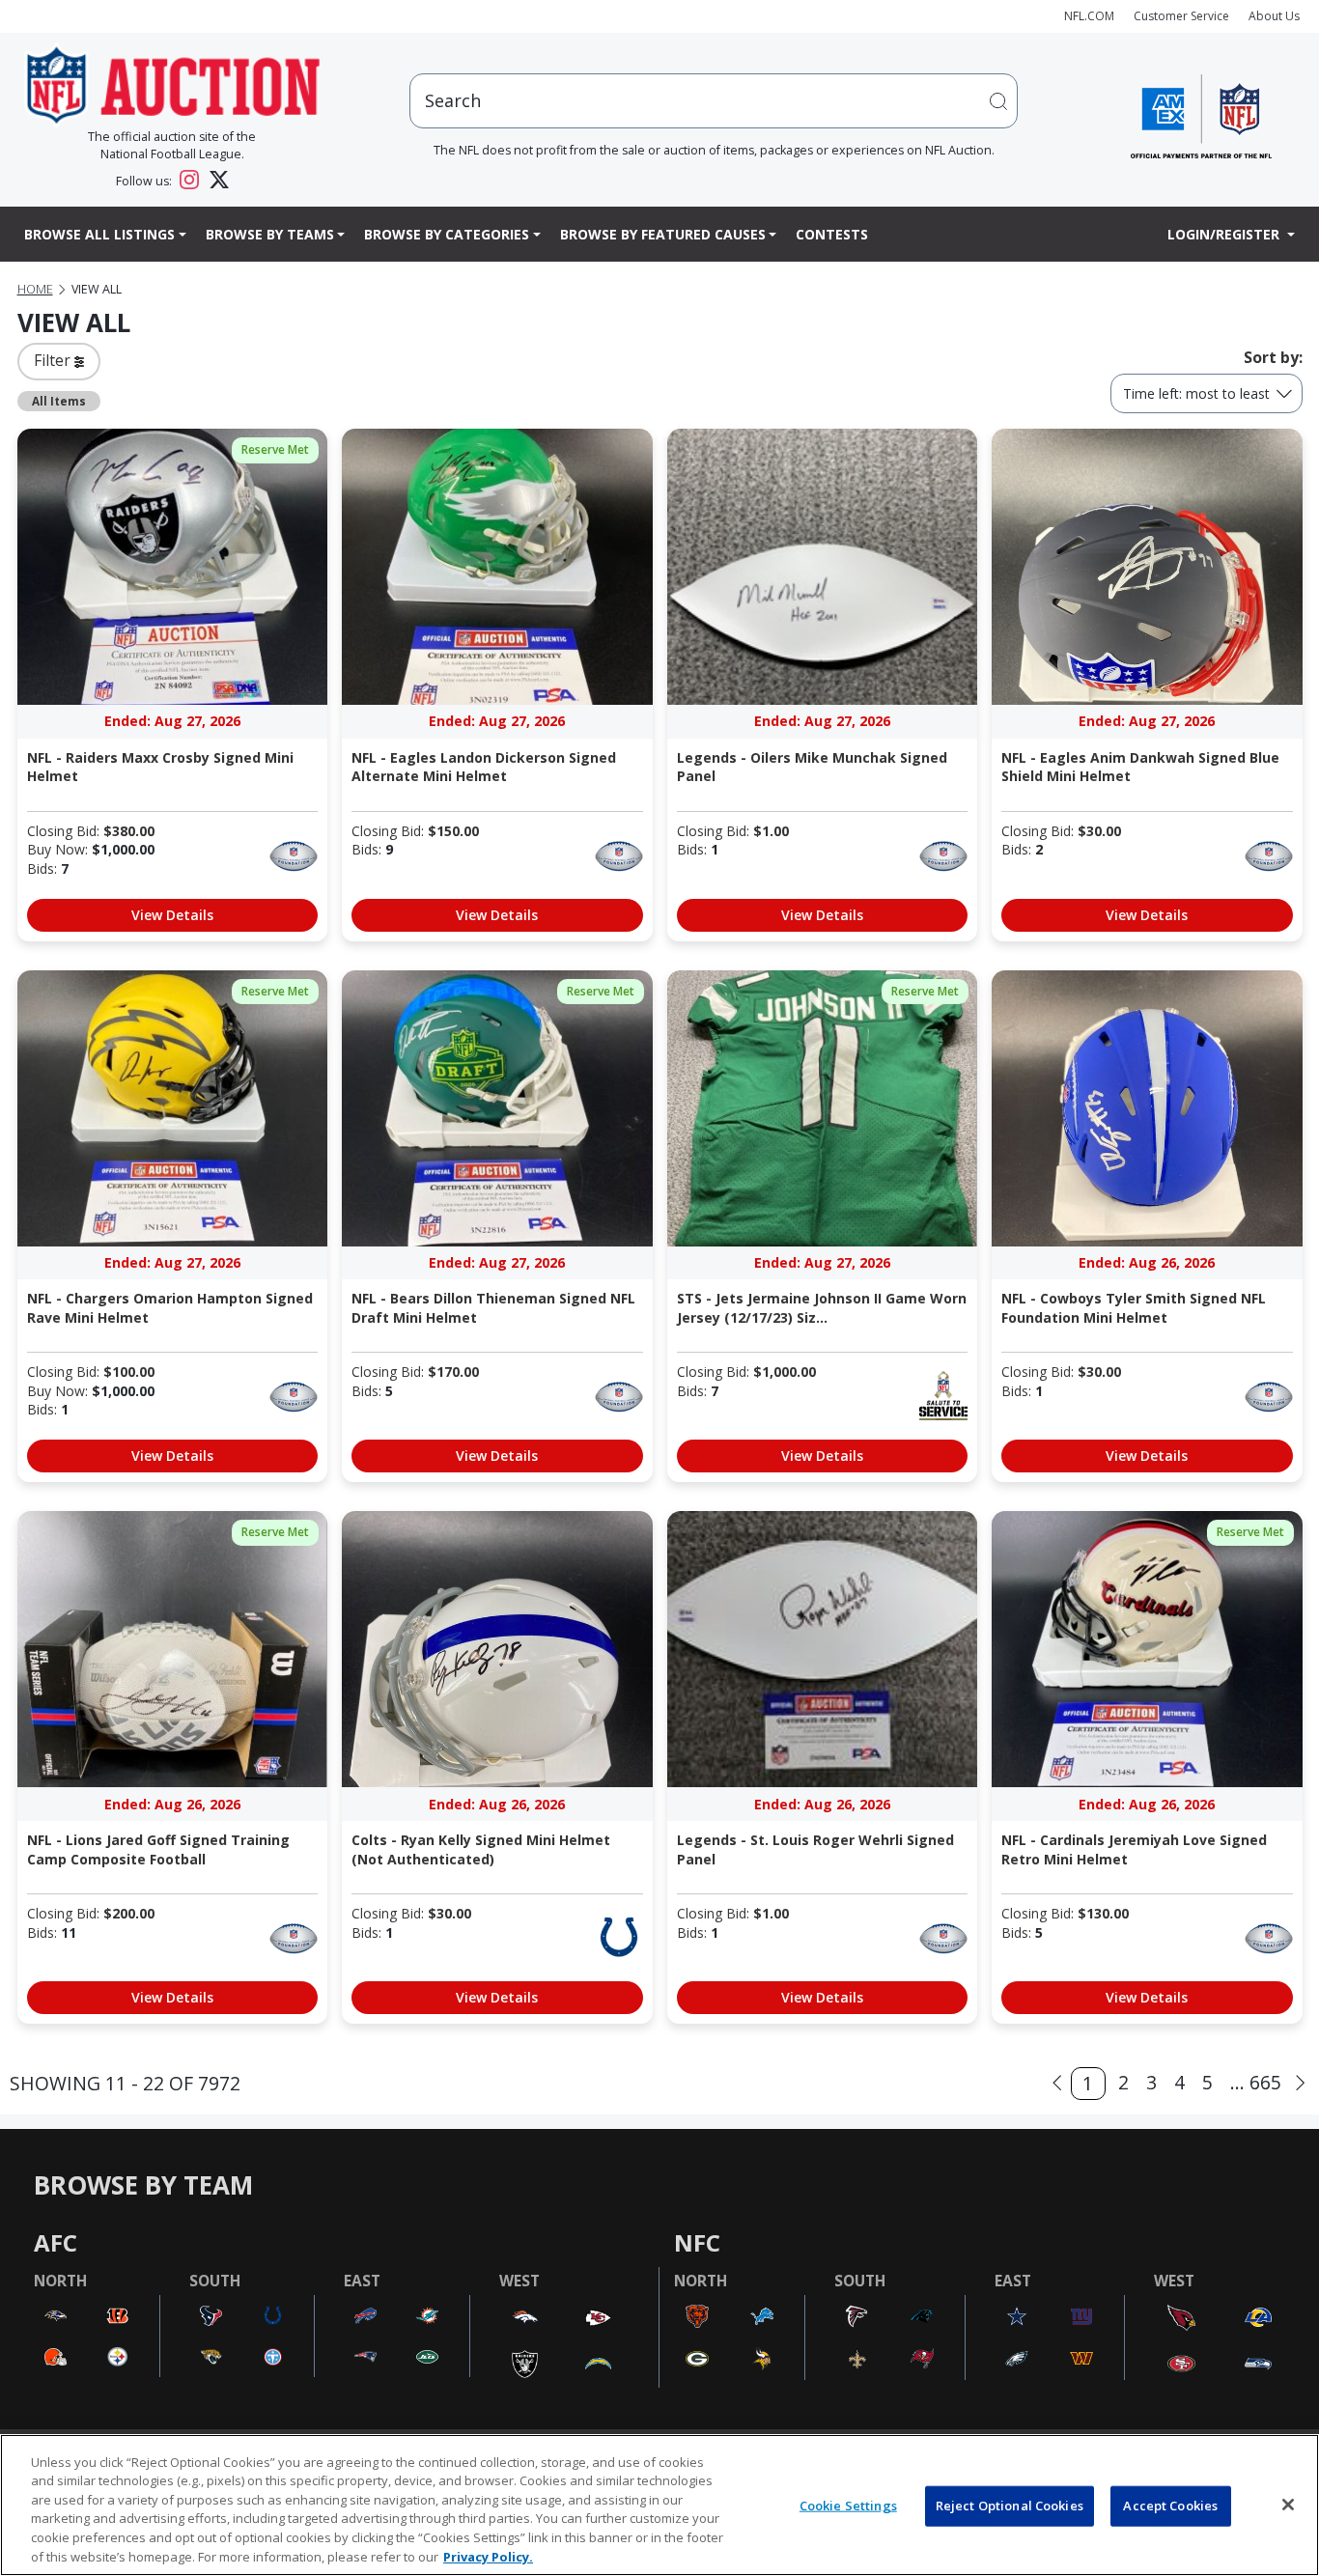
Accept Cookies (1170, 2506)
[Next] (1300, 2083)
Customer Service (1181, 16)
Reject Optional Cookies (1010, 2506)
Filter (54, 360)
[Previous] (1057, 2083)
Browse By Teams (270, 234)
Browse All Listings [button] (99, 234)
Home (35, 289)
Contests (832, 234)
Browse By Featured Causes (663, 234)
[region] (659, 2505)
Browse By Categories (447, 234)
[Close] (1288, 2505)
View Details (172, 915)
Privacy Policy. (488, 2556)
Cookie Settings (848, 2506)
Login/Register (1225, 234)
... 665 (1256, 2082)
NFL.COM (1089, 16)
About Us (1274, 16)
